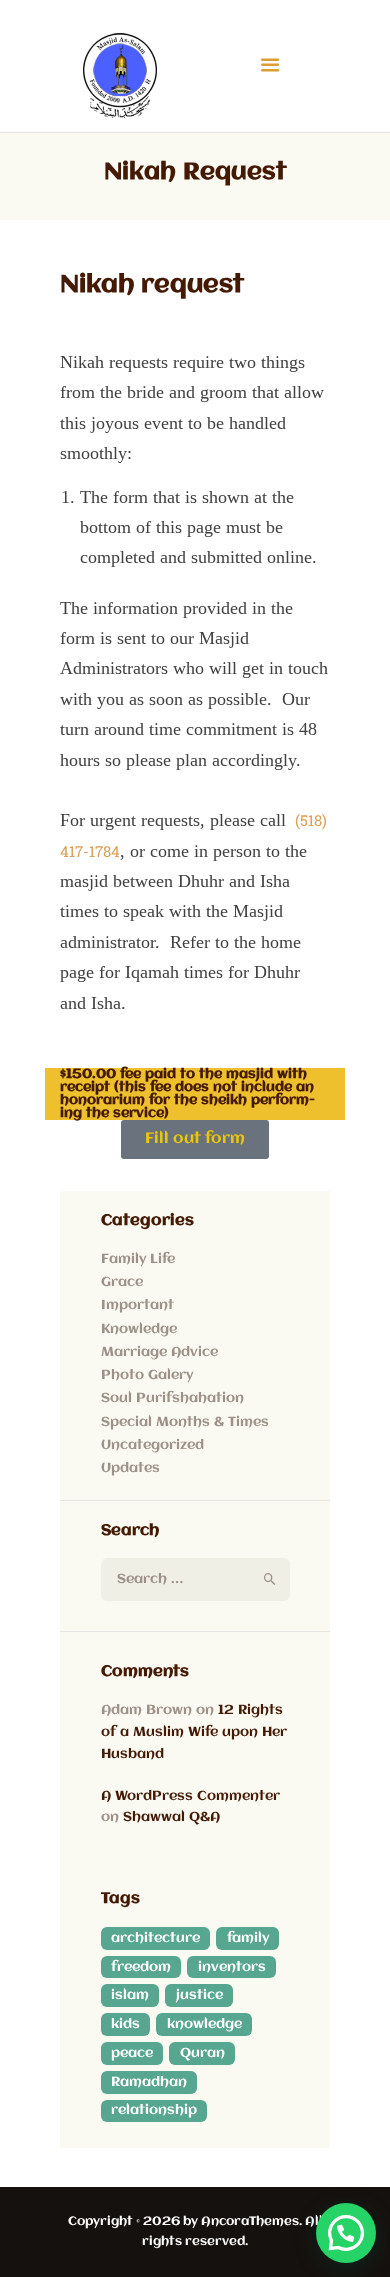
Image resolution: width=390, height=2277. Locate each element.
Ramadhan (149, 2082)
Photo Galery (147, 1375)
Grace (122, 1282)
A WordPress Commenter (190, 1796)
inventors (232, 1967)
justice (199, 1995)
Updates (130, 1468)
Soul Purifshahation (172, 1398)
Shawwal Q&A (171, 1817)
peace (132, 2053)
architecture (155, 1938)
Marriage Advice (159, 1352)
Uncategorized (152, 1445)
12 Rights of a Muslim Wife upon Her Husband (194, 1732)
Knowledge (139, 1329)
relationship (154, 2110)
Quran (202, 2053)
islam (130, 1995)
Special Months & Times (185, 1422)
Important (137, 1305)
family (248, 1938)
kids (125, 2024)
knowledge (204, 2024)
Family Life (138, 1259)
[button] (346, 2233)
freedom (141, 1967)
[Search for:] (195, 1579)
